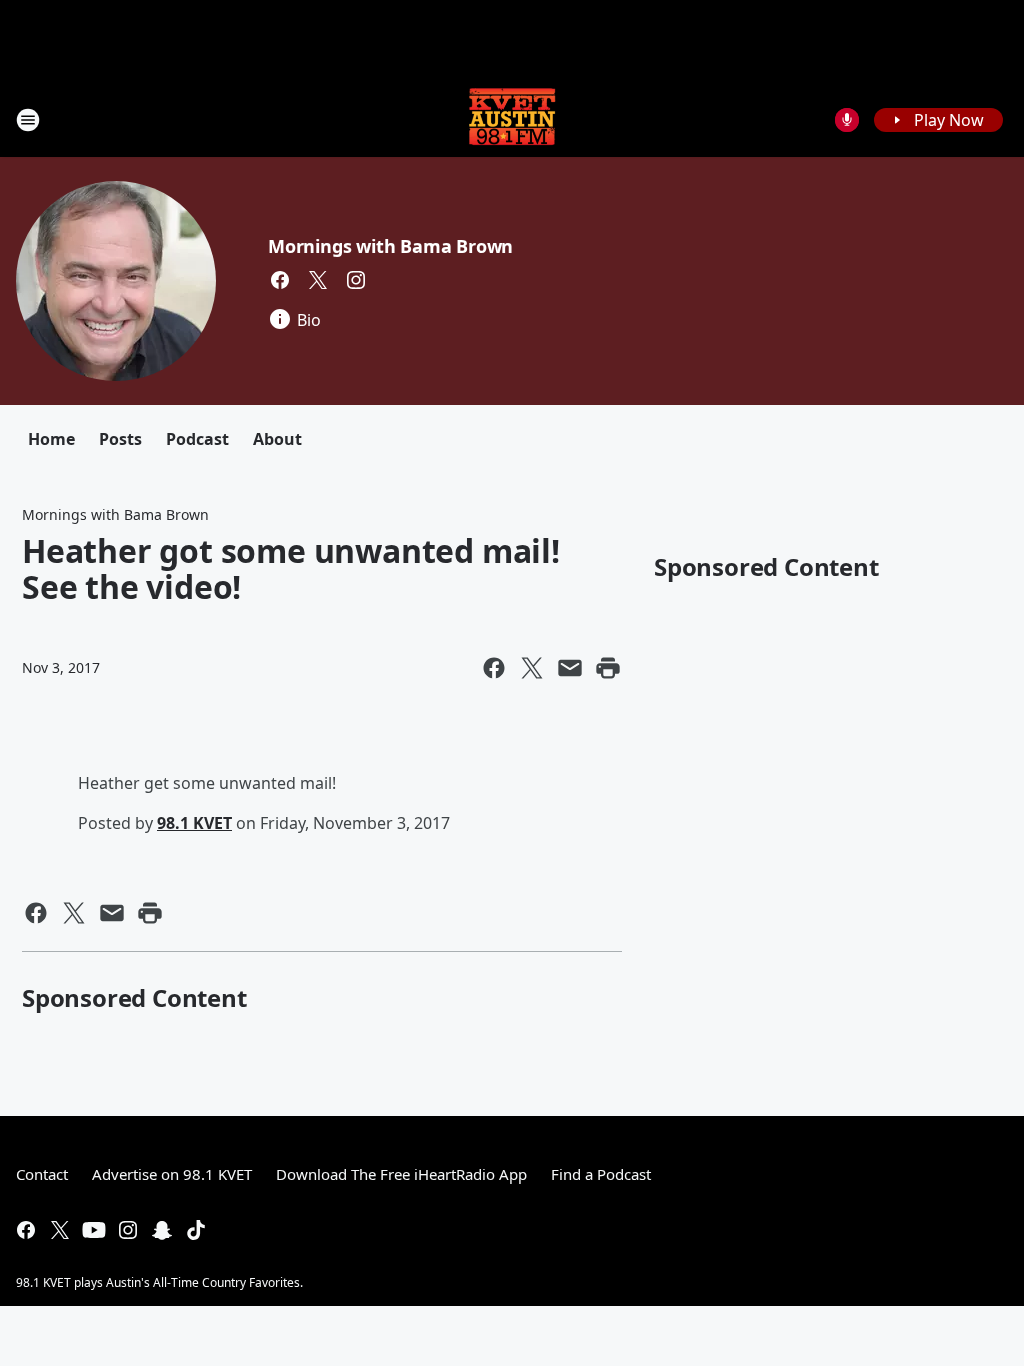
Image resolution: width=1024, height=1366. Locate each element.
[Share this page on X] (532, 668)
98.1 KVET (194, 823)
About (277, 439)
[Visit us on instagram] (356, 280)
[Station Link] (512, 119)
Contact (42, 1174)
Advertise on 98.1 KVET (172, 1174)
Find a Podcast (601, 1174)
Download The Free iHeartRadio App (401, 1174)
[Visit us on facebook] (280, 280)
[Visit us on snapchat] (162, 1230)
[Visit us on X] (318, 280)
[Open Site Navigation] (28, 120)
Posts (120, 439)
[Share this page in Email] (570, 668)
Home (51, 439)
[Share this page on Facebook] (494, 668)
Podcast (197, 439)
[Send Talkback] (847, 120)
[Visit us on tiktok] (196, 1230)
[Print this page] (608, 668)
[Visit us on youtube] (94, 1230)
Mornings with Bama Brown (390, 246)
